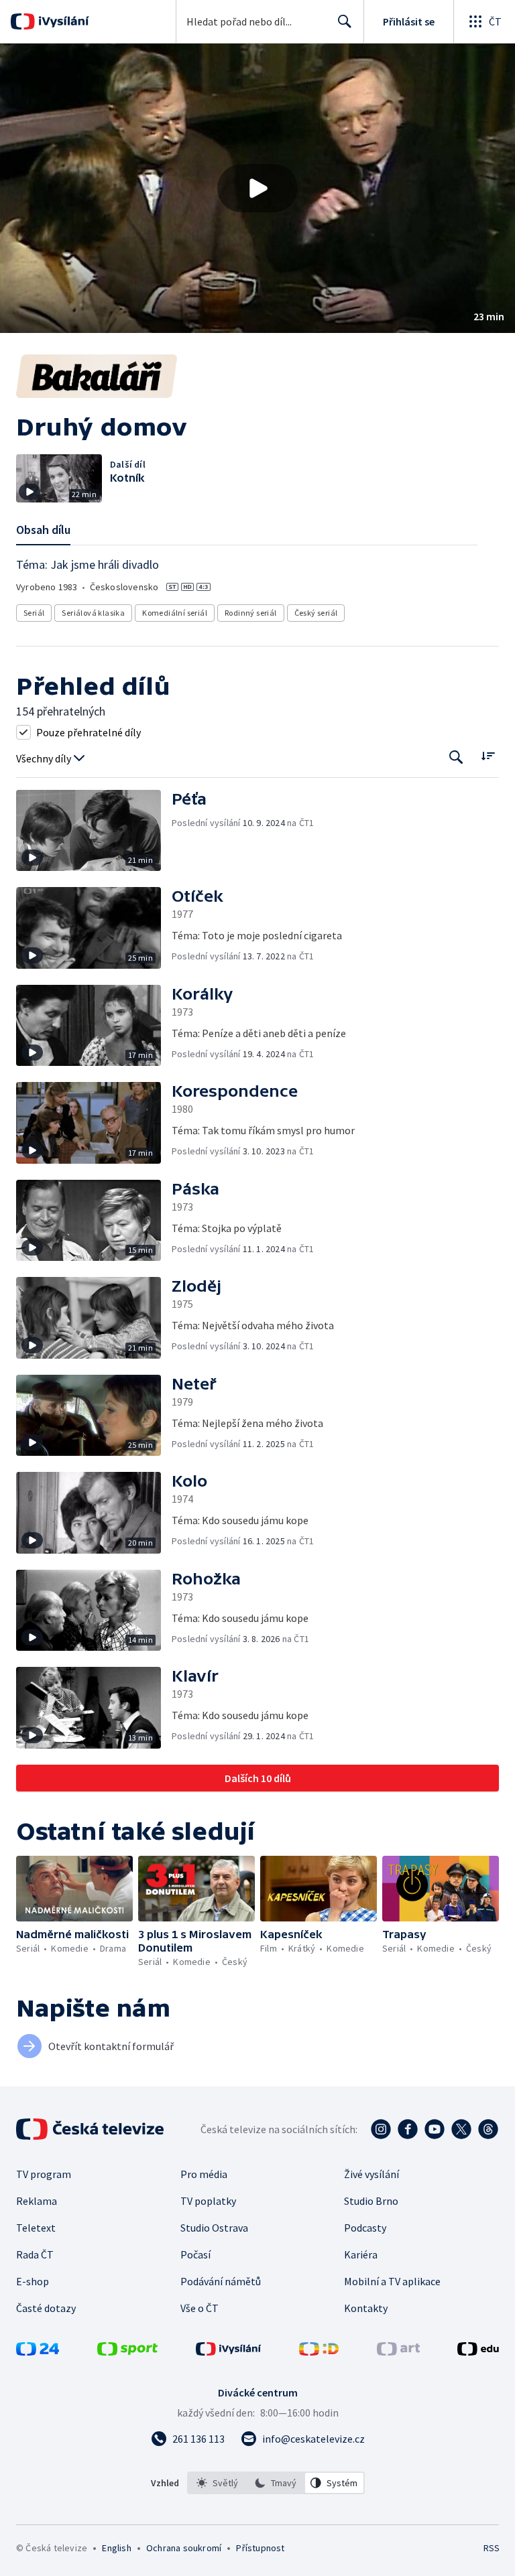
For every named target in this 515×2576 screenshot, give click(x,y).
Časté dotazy (46, 2308)
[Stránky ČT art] (398, 2352)
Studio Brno (371, 2201)
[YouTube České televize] (435, 2129)
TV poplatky (208, 2201)
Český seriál (316, 613)
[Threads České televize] (488, 2129)
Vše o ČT (199, 2308)
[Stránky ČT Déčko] (319, 2352)
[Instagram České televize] (381, 2129)
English (116, 2548)
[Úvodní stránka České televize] (91, 2129)
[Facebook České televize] (408, 2129)
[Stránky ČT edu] (478, 2352)
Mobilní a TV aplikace (392, 2281)
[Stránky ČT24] (38, 2352)
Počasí (195, 2254)
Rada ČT (35, 2254)
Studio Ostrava (214, 2228)
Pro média (204, 2174)
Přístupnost (260, 2548)
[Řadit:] (488, 756)
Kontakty (366, 2308)
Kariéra (361, 2254)
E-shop (33, 2281)
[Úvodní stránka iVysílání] (62, 21)
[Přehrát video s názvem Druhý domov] (257, 188)
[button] (257, 188)
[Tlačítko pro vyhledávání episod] (456, 757)
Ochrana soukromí (184, 2548)
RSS (491, 2548)
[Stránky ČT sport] (127, 2352)
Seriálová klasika (93, 613)
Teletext (36, 2228)
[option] (217, 2483)
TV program (44, 2174)
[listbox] (276, 2483)
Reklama (37, 2201)
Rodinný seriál (251, 613)
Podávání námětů (221, 2281)
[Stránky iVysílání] (229, 2352)
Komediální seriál (175, 613)
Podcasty (365, 2228)
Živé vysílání (371, 2174)
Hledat (345, 21)
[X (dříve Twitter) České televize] (461, 2129)
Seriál (34, 613)
